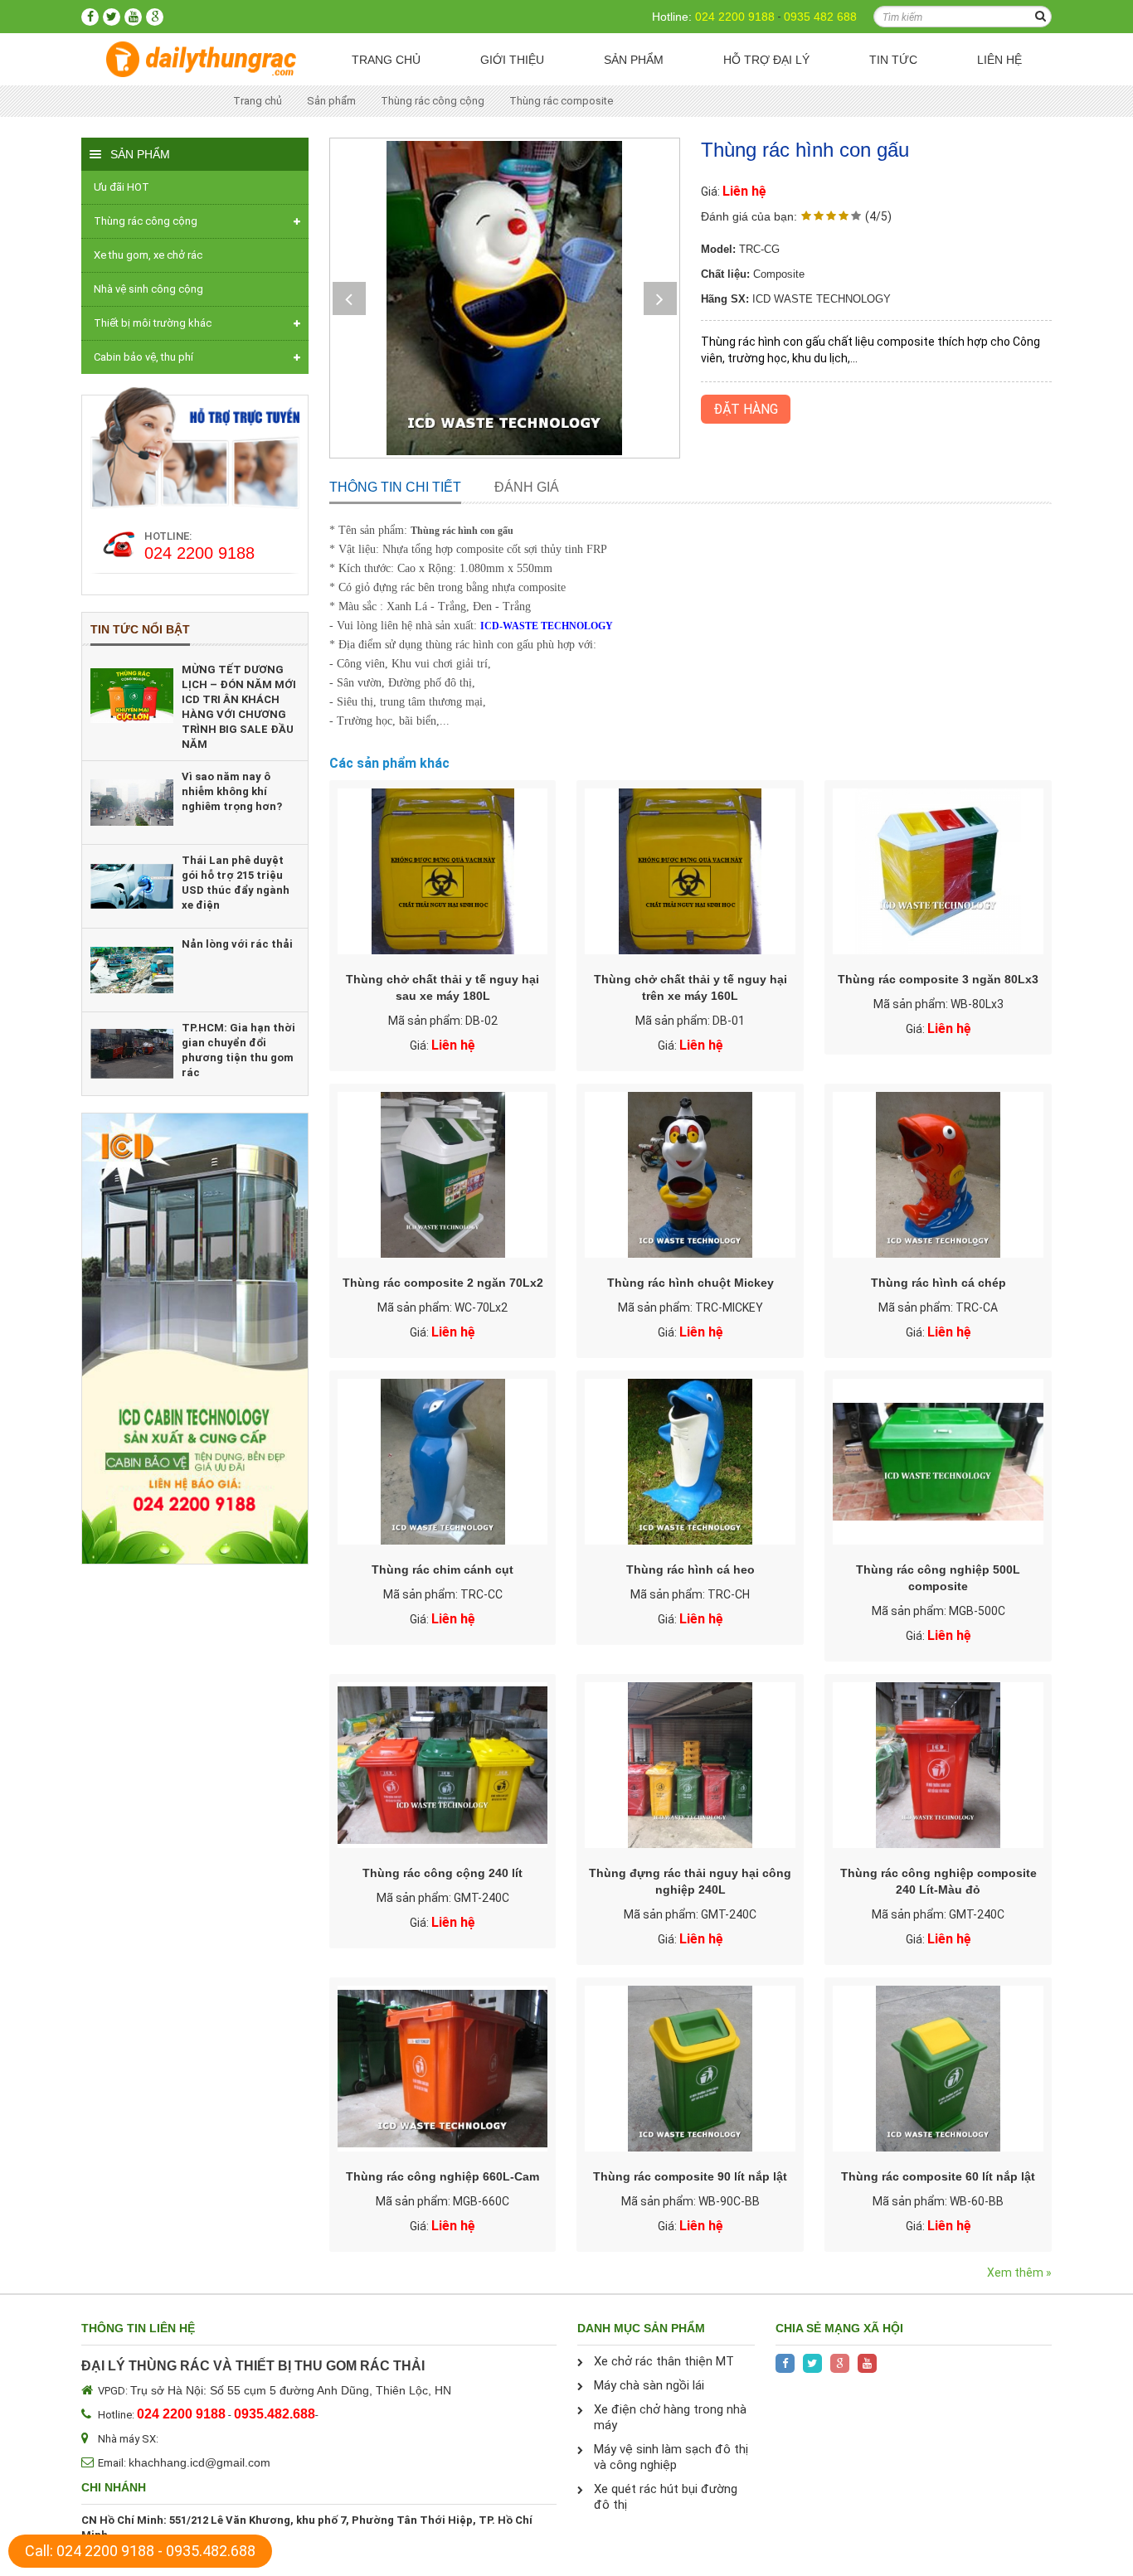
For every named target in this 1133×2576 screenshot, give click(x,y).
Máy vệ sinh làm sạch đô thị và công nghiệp (671, 2457)
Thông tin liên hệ (138, 2328)
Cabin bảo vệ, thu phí (143, 357)
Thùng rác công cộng (433, 101)
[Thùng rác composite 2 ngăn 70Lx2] (443, 1175)
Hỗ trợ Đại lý (766, 60)
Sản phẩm (634, 60)
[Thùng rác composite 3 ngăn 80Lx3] (938, 871)
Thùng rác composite (561, 101)
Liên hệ (999, 60)
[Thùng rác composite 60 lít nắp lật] (938, 2069)
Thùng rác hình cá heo (690, 1569)
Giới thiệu (512, 60)
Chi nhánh (114, 2487)
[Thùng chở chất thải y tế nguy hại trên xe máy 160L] (690, 871)
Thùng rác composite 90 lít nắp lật (690, 2176)
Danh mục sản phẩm (641, 2328)
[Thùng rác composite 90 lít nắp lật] (690, 2069)
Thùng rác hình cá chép (938, 1283)
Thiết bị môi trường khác (153, 323)
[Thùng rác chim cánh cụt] (443, 1462)
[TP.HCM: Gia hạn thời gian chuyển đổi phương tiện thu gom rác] (132, 1054)
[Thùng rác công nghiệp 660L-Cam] (443, 2069)
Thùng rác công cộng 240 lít (443, 1873)
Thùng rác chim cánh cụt (443, 1569)
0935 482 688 (820, 17)
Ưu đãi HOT (122, 187)
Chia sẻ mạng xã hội (839, 2328)
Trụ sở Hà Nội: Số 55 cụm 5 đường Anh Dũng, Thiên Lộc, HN (291, 2390)
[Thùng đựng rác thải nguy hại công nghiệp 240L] (690, 1765)
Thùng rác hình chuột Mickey (690, 1283)
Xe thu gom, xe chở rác (148, 255)
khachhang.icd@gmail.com (199, 2462)
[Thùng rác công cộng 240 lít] (443, 1765)
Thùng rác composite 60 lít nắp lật (938, 2176)
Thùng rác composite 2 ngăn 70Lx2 (443, 1283)
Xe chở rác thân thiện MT (664, 2361)
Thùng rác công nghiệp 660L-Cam (443, 2176)
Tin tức (893, 60)
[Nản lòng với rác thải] (132, 970)
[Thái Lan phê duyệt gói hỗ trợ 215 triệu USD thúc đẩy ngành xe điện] (132, 886)
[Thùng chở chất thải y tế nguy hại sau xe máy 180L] (443, 871)
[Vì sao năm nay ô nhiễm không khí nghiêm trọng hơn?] (132, 803)
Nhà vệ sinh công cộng (148, 289)
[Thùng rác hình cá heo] (690, 1462)
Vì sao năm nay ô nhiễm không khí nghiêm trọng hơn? (232, 791)
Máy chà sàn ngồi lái (649, 2385)
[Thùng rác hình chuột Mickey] (690, 1175)
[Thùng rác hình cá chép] (938, 1175)
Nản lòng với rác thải (237, 944)
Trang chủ (386, 60)
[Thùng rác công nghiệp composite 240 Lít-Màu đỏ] (938, 1765)
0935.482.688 (211, 2551)
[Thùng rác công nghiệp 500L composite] (938, 1462)
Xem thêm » (1019, 2273)
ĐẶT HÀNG (746, 409)
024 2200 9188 (735, 17)
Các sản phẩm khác (389, 763)
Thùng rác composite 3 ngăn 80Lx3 (938, 979)
